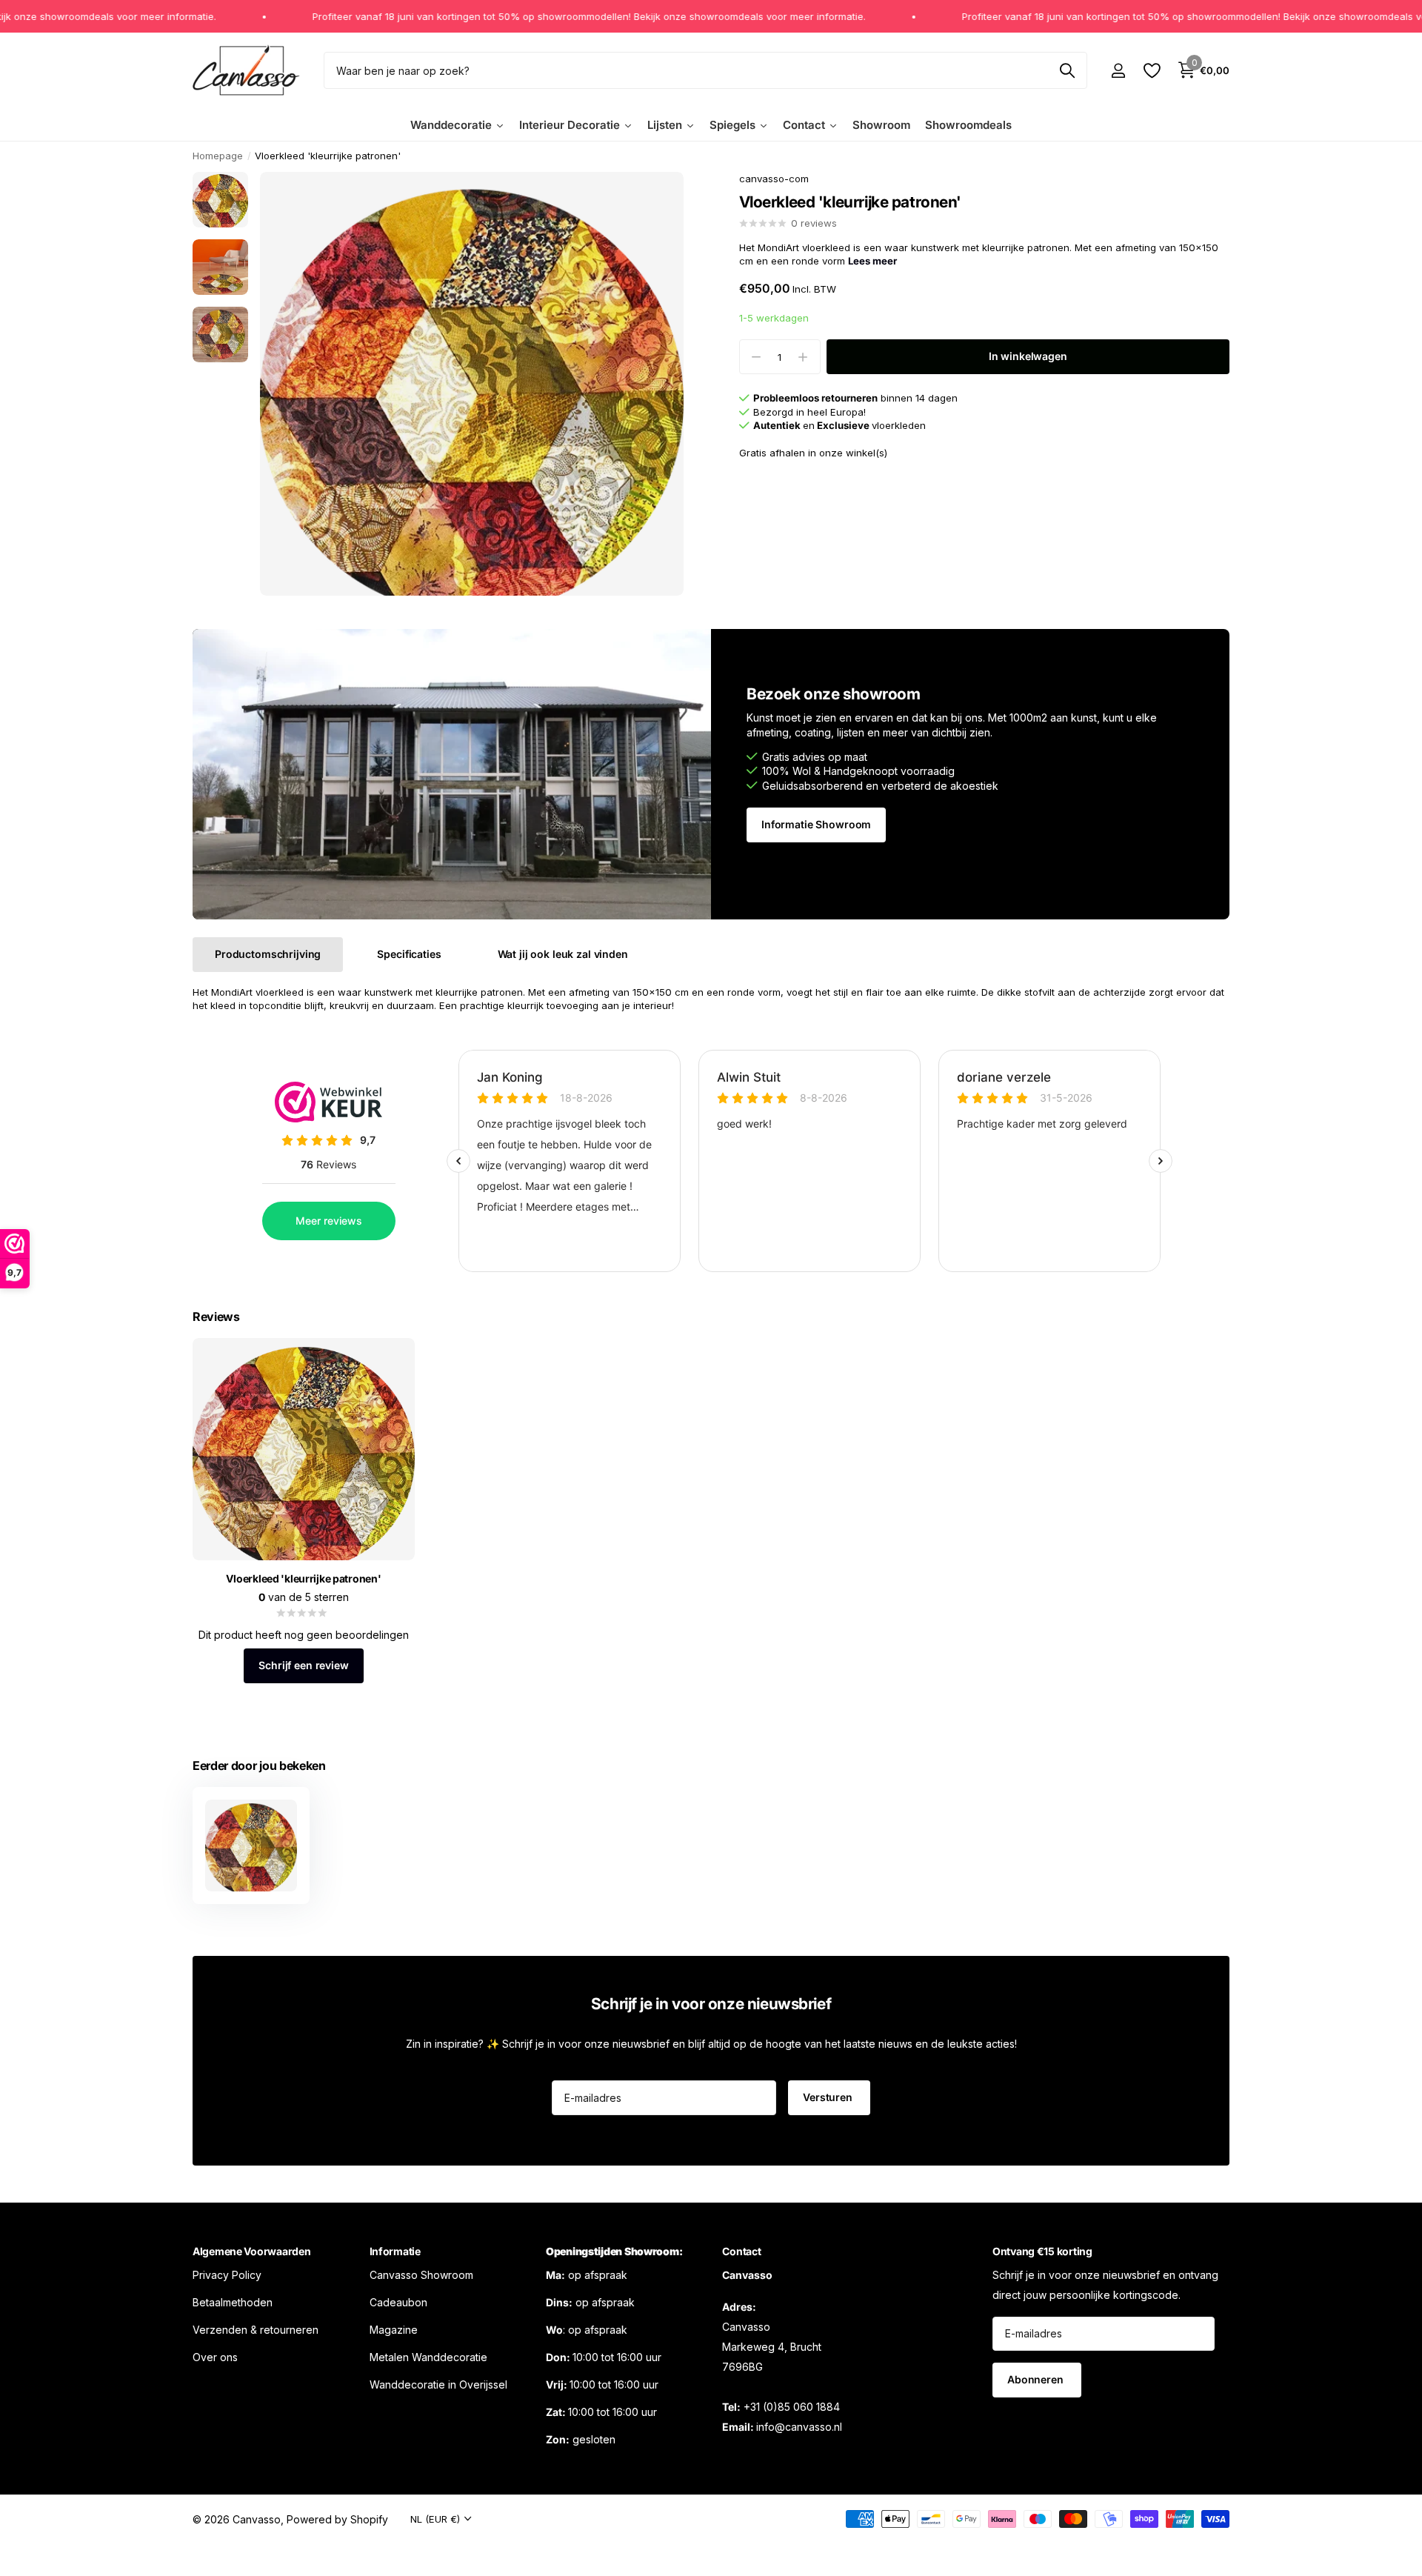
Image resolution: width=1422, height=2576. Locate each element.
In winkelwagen (1028, 357)
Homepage (218, 156)
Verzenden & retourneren (256, 2329)
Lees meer (872, 262)
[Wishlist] (1151, 71)
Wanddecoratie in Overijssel (438, 2384)
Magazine (394, 2329)
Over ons (215, 2356)
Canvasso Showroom (421, 2274)
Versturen (829, 2097)
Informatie (395, 2251)
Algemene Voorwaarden (251, 2251)
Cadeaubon (398, 2302)
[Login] (1118, 71)
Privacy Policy (227, 2274)
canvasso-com (774, 179)
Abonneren (1037, 2379)
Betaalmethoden (233, 2302)
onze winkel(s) (853, 453)
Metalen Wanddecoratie (428, 2356)
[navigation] (220, 200)
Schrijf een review (303, 1665)
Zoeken (1067, 70)
